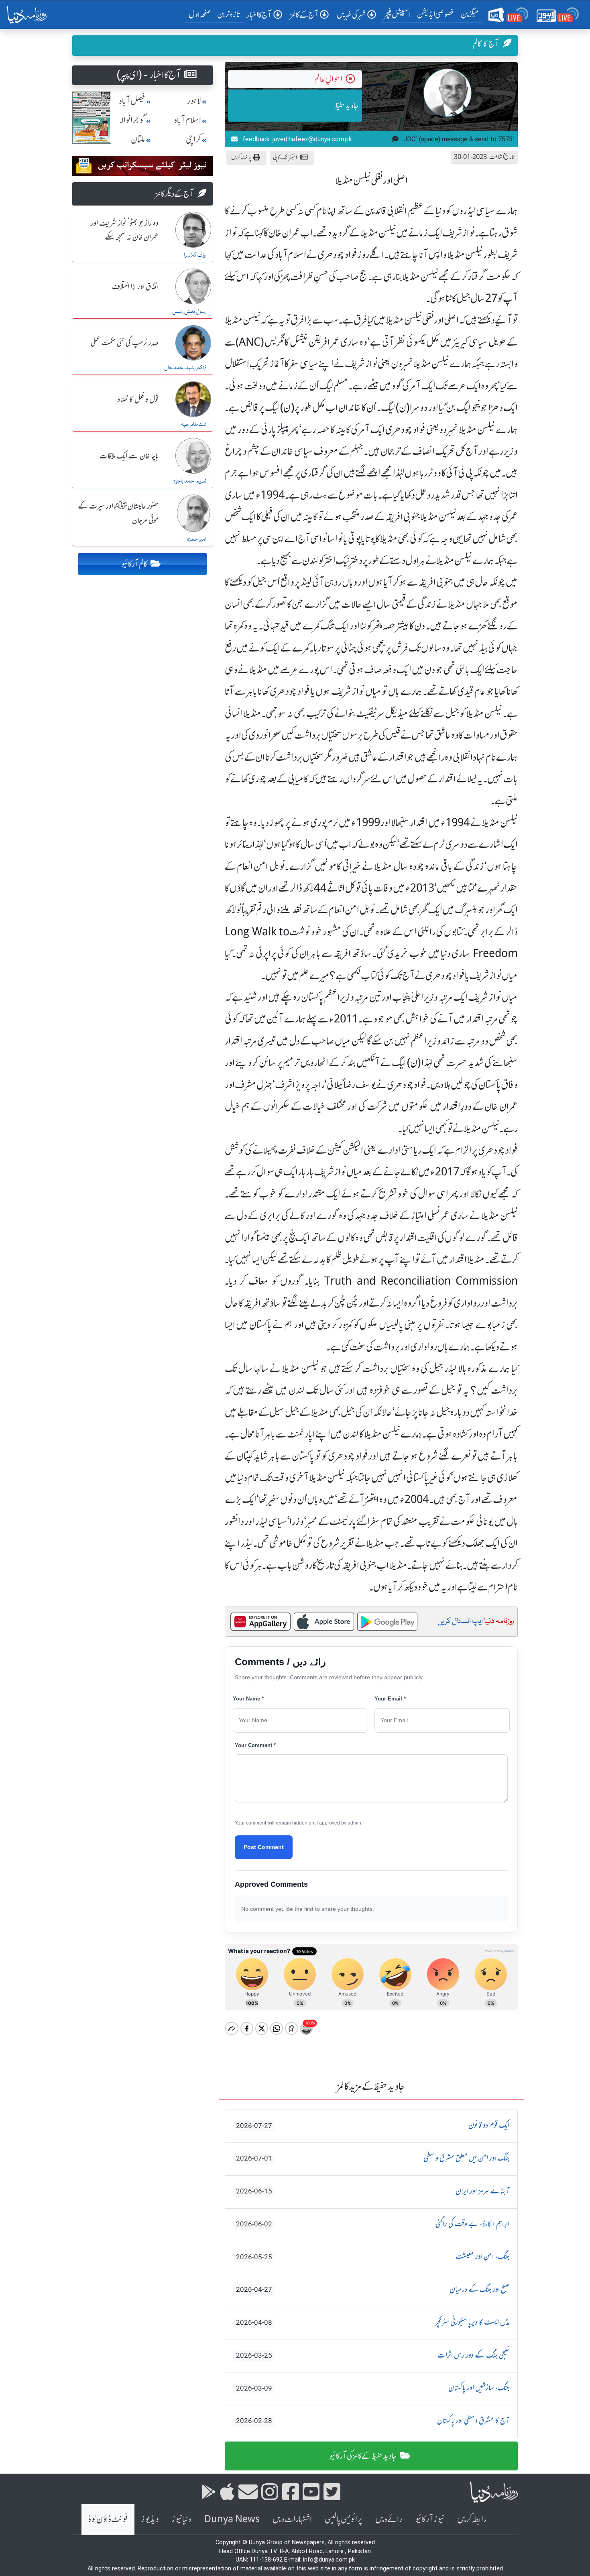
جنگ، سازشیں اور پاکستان (373, 2388)
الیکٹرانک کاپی (285, 157)
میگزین (470, 14)
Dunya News (232, 2519)
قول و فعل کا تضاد (138, 400)
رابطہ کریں (472, 2519)
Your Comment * (255, 1745)
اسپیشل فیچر (397, 14)
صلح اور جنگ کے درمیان (373, 2290)
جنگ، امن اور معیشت (373, 2257)
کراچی (193, 139)
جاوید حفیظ (347, 105)
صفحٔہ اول (201, 14)
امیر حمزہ (197, 540)
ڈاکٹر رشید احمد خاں (185, 368)
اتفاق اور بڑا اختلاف (135, 287)
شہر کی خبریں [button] (351, 15)
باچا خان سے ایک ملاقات (129, 456)
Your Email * (390, 1699)
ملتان (138, 139)
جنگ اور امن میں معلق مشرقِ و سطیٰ (373, 2159)
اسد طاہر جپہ (194, 425)
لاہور (194, 101)
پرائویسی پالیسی (344, 2519)
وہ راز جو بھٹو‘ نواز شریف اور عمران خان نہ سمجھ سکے (125, 231)
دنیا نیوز (181, 2519)
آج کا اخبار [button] (259, 15)
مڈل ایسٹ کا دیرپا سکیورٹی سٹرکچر (373, 2323)
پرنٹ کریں (241, 157)
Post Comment (264, 1847)
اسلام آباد (187, 120)
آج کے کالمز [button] (304, 15)
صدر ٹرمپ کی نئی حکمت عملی (125, 343)
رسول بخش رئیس (189, 312)
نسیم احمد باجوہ (190, 481)
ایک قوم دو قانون (373, 2126)
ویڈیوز (150, 2519)
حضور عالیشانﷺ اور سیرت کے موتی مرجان (118, 514)
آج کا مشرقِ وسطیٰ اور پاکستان (373, 2421)
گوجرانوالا (132, 120)
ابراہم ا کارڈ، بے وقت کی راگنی (373, 2224)
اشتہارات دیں (292, 2519)
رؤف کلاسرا (195, 255)
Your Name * (248, 1699)
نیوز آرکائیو (430, 2519)
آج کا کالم (486, 44)
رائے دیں (389, 2519)
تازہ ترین (229, 14)
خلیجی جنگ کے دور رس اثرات (373, 2356)
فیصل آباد (132, 101)
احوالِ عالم (328, 79)
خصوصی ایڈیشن (436, 14)
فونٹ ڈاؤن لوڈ (108, 2519)
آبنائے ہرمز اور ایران (373, 2191)
